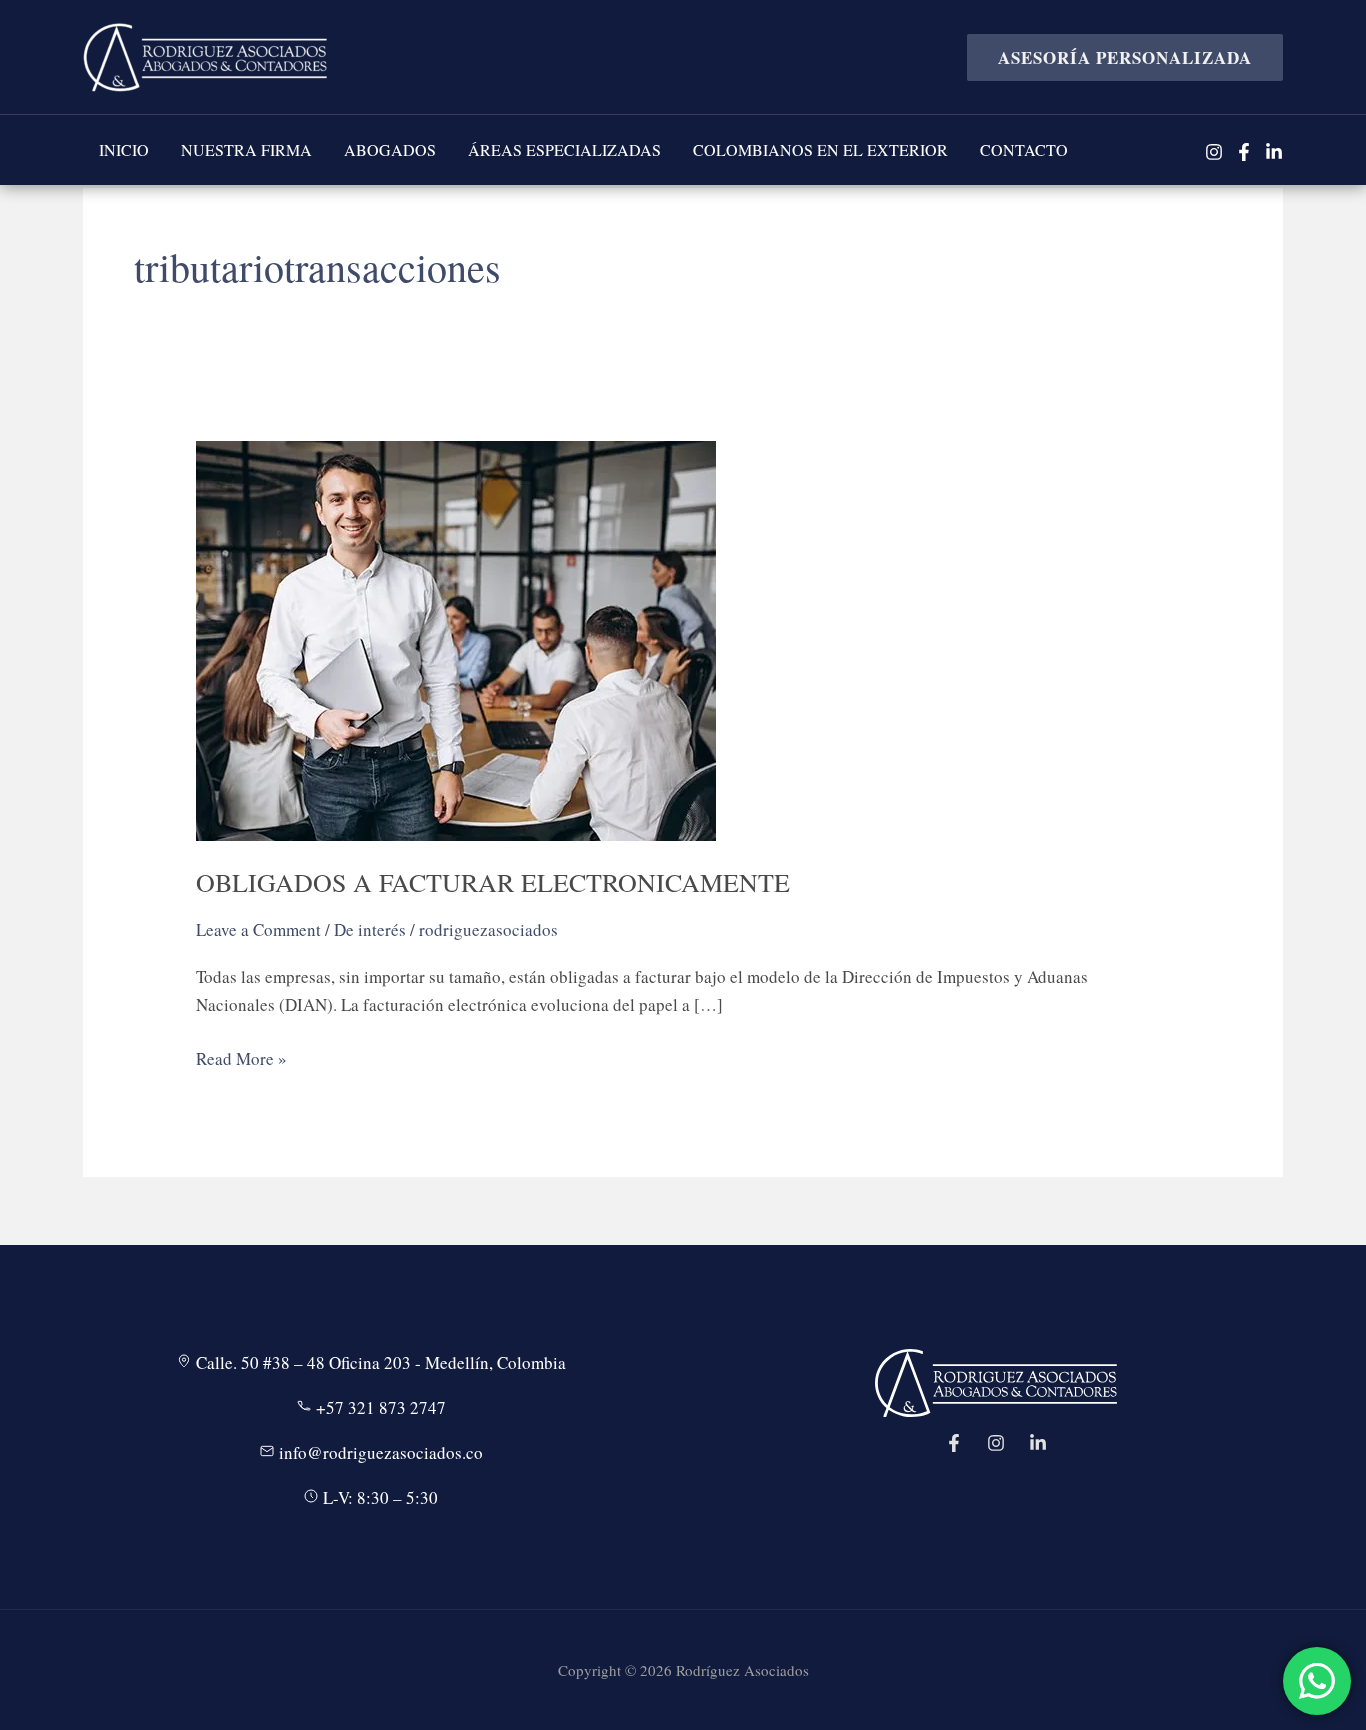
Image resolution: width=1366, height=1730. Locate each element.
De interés (370, 929)
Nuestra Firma (246, 149)
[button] (1117, 57)
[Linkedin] (1274, 152)
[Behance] (1038, 1443)
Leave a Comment (258, 929)
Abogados (390, 149)
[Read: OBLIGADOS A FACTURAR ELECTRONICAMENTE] (456, 638)
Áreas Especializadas (564, 149)
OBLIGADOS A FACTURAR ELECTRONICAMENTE (493, 882)
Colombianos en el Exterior (820, 149)
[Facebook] (1244, 152)
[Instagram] (1214, 152)
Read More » (241, 1059)
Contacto (1024, 149)
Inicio (124, 149)
